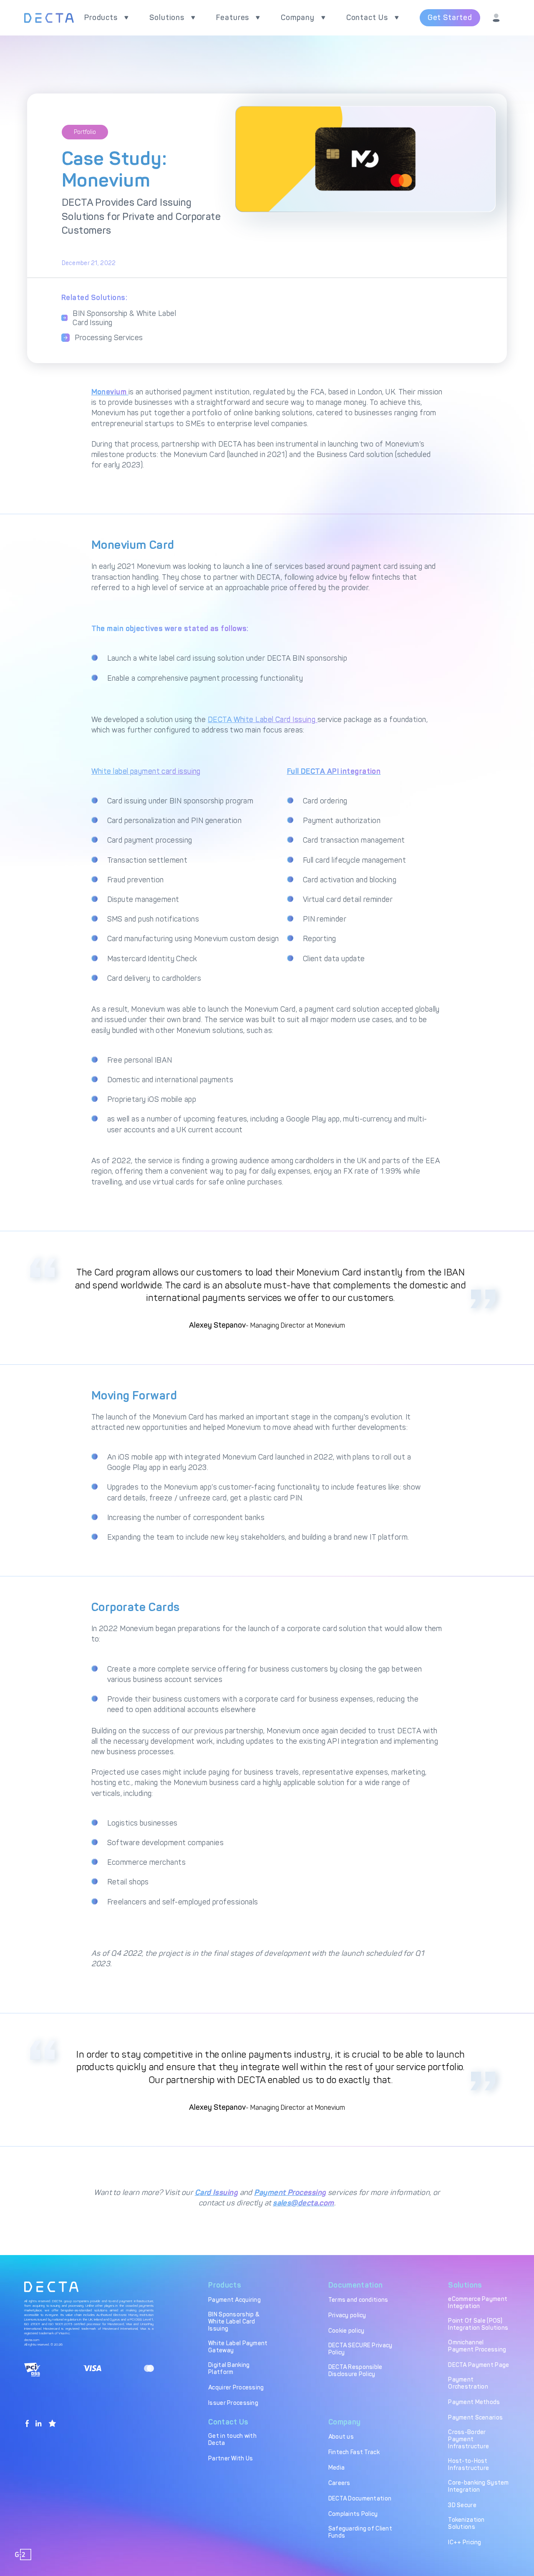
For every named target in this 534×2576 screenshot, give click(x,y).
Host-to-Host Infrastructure (469, 2465)
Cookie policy (346, 2331)
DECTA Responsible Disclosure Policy (355, 2371)
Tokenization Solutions (466, 2523)
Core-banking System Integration (478, 2486)
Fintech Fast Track (354, 2452)
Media (336, 2468)
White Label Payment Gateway (238, 2347)
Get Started (450, 18)
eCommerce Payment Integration (478, 2303)
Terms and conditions (358, 2300)
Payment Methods (474, 2402)
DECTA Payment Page (479, 2365)
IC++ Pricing (465, 2542)
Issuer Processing (233, 2403)
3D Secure (462, 2505)
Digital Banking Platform (229, 2369)
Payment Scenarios (475, 2418)
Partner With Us (230, 2459)
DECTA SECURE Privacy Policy (360, 2349)
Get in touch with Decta (232, 2440)
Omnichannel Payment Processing (477, 2346)
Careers (339, 2483)
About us (341, 2437)
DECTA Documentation (360, 2499)
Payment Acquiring (234, 2300)
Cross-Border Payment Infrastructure (469, 2439)
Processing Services (109, 338)
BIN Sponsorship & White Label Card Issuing (124, 318)
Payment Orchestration (468, 2383)
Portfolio (85, 132)
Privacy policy (347, 2315)
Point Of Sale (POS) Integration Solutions (478, 2324)
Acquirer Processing (236, 2388)
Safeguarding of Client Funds (360, 2532)
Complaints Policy (353, 2514)
